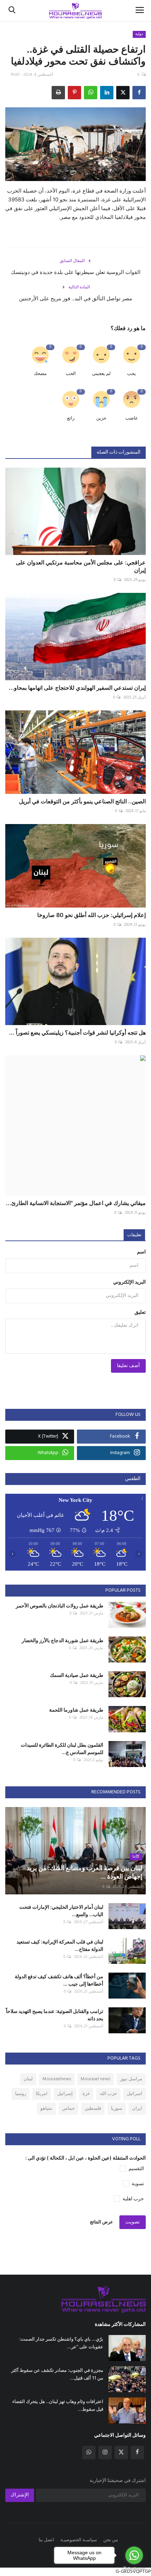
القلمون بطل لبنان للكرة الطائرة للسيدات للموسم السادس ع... (62, 1748)
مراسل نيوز (131, 2079)
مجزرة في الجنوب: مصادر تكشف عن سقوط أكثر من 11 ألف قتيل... (57, 2374)
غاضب (132, 418)
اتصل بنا (46, 2540)
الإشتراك (20, 2495)
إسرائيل (65, 2094)
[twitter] (121, 2453)
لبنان (28, 2079)
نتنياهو (46, 2109)
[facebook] (137, 2453)
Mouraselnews (57, 2079)
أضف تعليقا (128, 1366)
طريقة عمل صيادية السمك (77, 1675)
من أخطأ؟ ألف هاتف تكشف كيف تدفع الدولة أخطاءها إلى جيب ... (59, 1980)
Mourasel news (96, 2079)
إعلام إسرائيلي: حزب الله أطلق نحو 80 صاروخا (91, 915)
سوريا (117, 2109)
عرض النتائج (101, 2222)
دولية (139, 34)
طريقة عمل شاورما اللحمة (76, 1710)
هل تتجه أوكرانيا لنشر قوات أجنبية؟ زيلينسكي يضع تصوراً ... (77, 1032)
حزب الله (108, 2094)
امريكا (42, 2094)
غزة (86, 2094)
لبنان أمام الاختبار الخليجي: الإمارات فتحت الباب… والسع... (61, 1911)
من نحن (111, 2540)
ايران (137, 2109)
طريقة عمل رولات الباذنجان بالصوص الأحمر (60, 1605)
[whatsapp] (89, 2453)
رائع (71, 418)
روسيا (21, 2094)
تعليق (140, 1313)
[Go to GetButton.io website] (134, 2569)
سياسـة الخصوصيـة (79, 2540)
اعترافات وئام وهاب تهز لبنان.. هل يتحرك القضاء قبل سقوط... (58, 2405)
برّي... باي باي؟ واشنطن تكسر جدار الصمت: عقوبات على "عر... (61, 2343)
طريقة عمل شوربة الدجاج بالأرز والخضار (63, 1640)
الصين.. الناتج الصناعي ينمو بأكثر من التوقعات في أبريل (82, 801)
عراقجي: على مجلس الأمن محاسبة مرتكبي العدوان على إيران (81, 566)
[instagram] (105, 2453)
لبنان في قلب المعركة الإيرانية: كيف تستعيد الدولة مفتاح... (60, 1945)
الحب (71, 374)
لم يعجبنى (101, 374)
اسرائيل (134, 2094)
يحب (132, 374)
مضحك (40, 374)
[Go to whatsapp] (134, 2555)
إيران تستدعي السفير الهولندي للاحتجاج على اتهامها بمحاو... (77, 688)
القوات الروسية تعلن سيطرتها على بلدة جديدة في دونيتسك (76, 272)
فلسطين (93, 2109)
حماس (68, 2109)
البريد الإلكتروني (129, 1282)
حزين (101, 418)
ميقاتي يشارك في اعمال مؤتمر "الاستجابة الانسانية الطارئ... (76, 1203)
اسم (141, 1252)
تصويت (133, 2222)
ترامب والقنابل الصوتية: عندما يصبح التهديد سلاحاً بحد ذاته (55, 2015)
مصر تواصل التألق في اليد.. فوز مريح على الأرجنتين (75, 298)
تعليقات (134, 1235)
